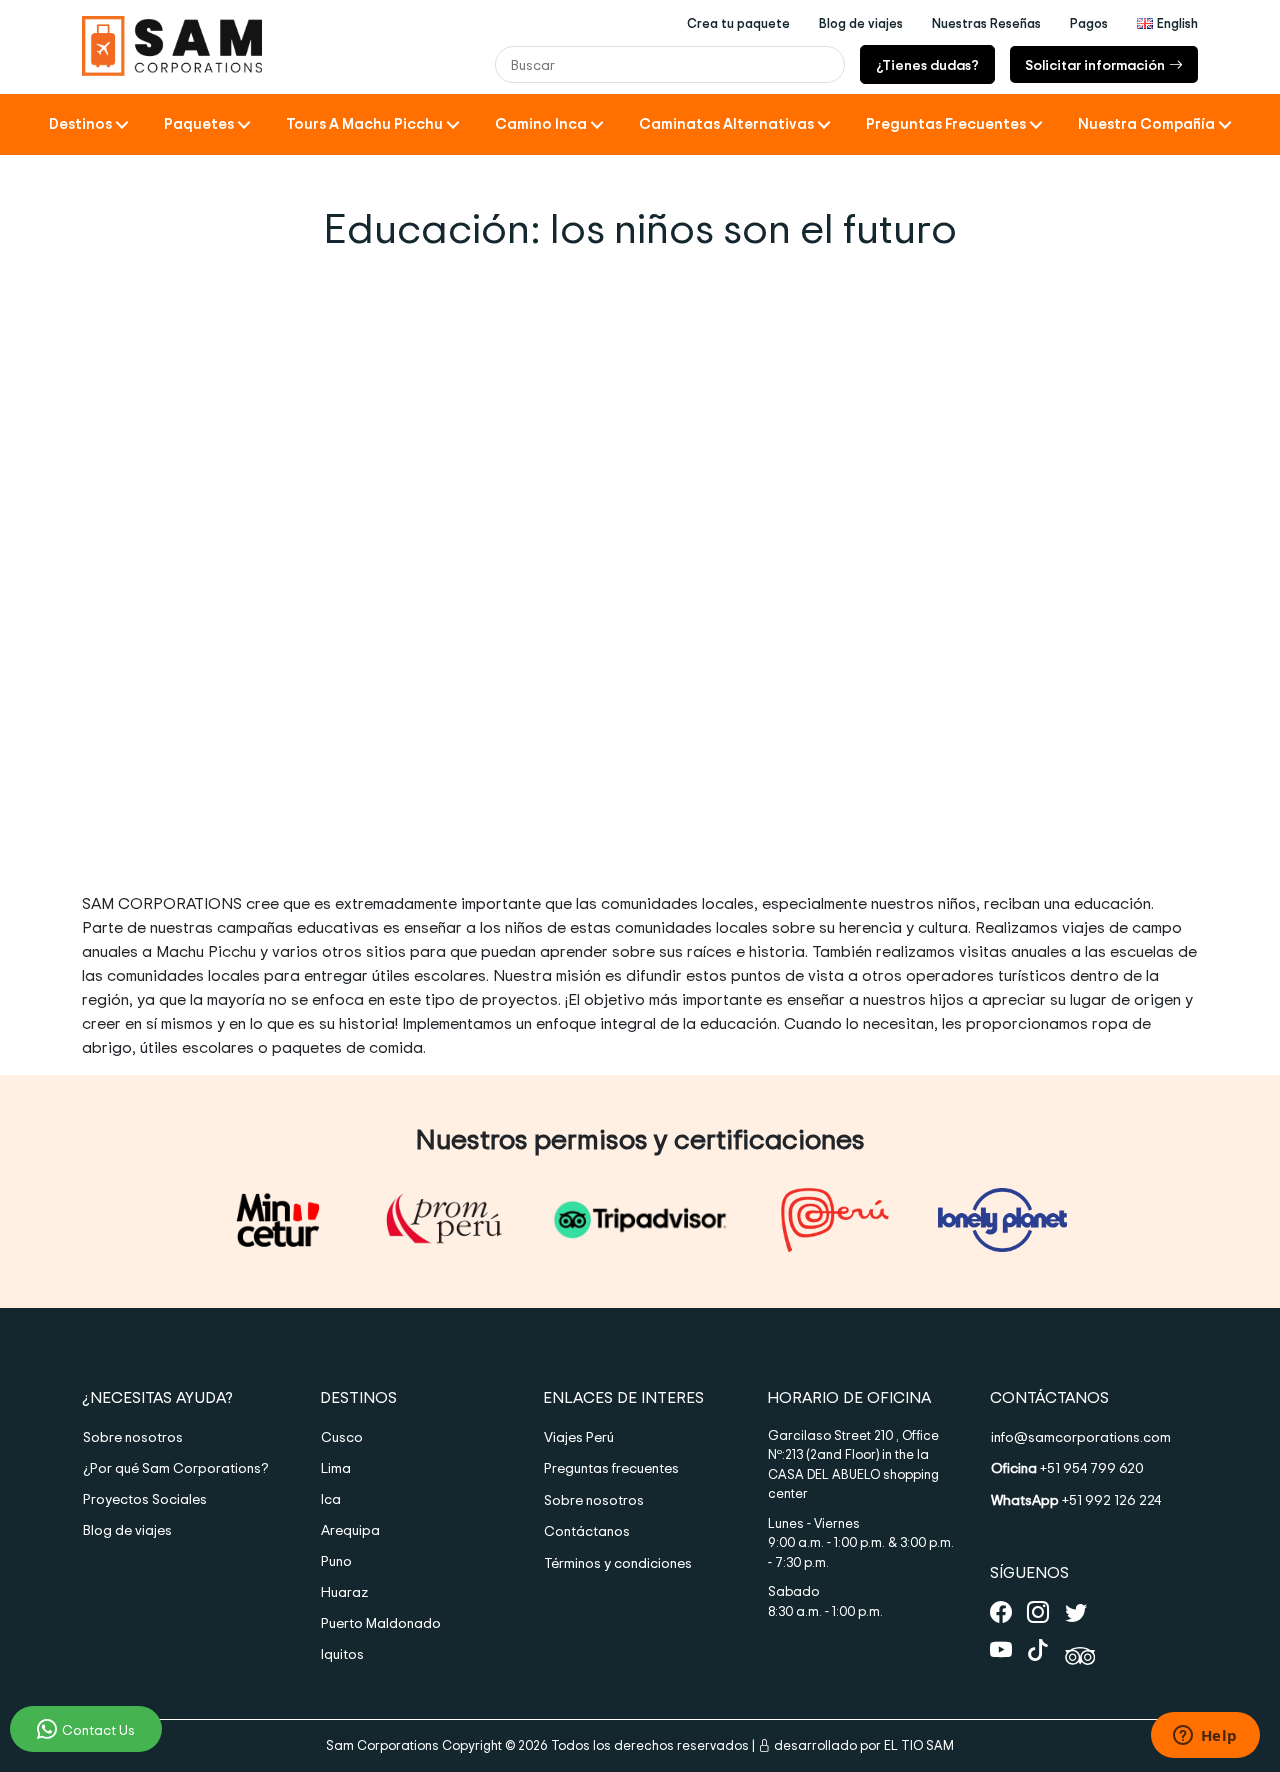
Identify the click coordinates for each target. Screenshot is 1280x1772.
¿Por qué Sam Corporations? (176, 1467)
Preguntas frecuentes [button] (946, 123)
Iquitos (342, 1653)
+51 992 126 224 (1076, 1499)
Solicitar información (1095, 64)
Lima (336, 1467)
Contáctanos (587, 1530)
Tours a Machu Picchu (364, 123)
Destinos (80, 123)
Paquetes (199, 123)
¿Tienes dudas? (927, 64)
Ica (331, 1498)
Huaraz (344, 1591)
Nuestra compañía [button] (1146, 123)
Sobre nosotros (133, 1436)
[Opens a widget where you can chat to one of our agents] (1205, 1737)
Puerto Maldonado (381, 1622)
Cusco (342, 1436)
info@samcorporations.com (1081, 1436)
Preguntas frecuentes (611, 1467)
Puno (336, 1560)
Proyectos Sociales (145, 1498)
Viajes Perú (579, 1436)
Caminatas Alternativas (726, 123)
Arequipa (350, 1529)
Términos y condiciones (618, 1562)
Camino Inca (541, 123)
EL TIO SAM (919, 1745)
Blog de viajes (127, 1529)
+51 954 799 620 (1067, 1467)
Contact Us (98, 1729)
